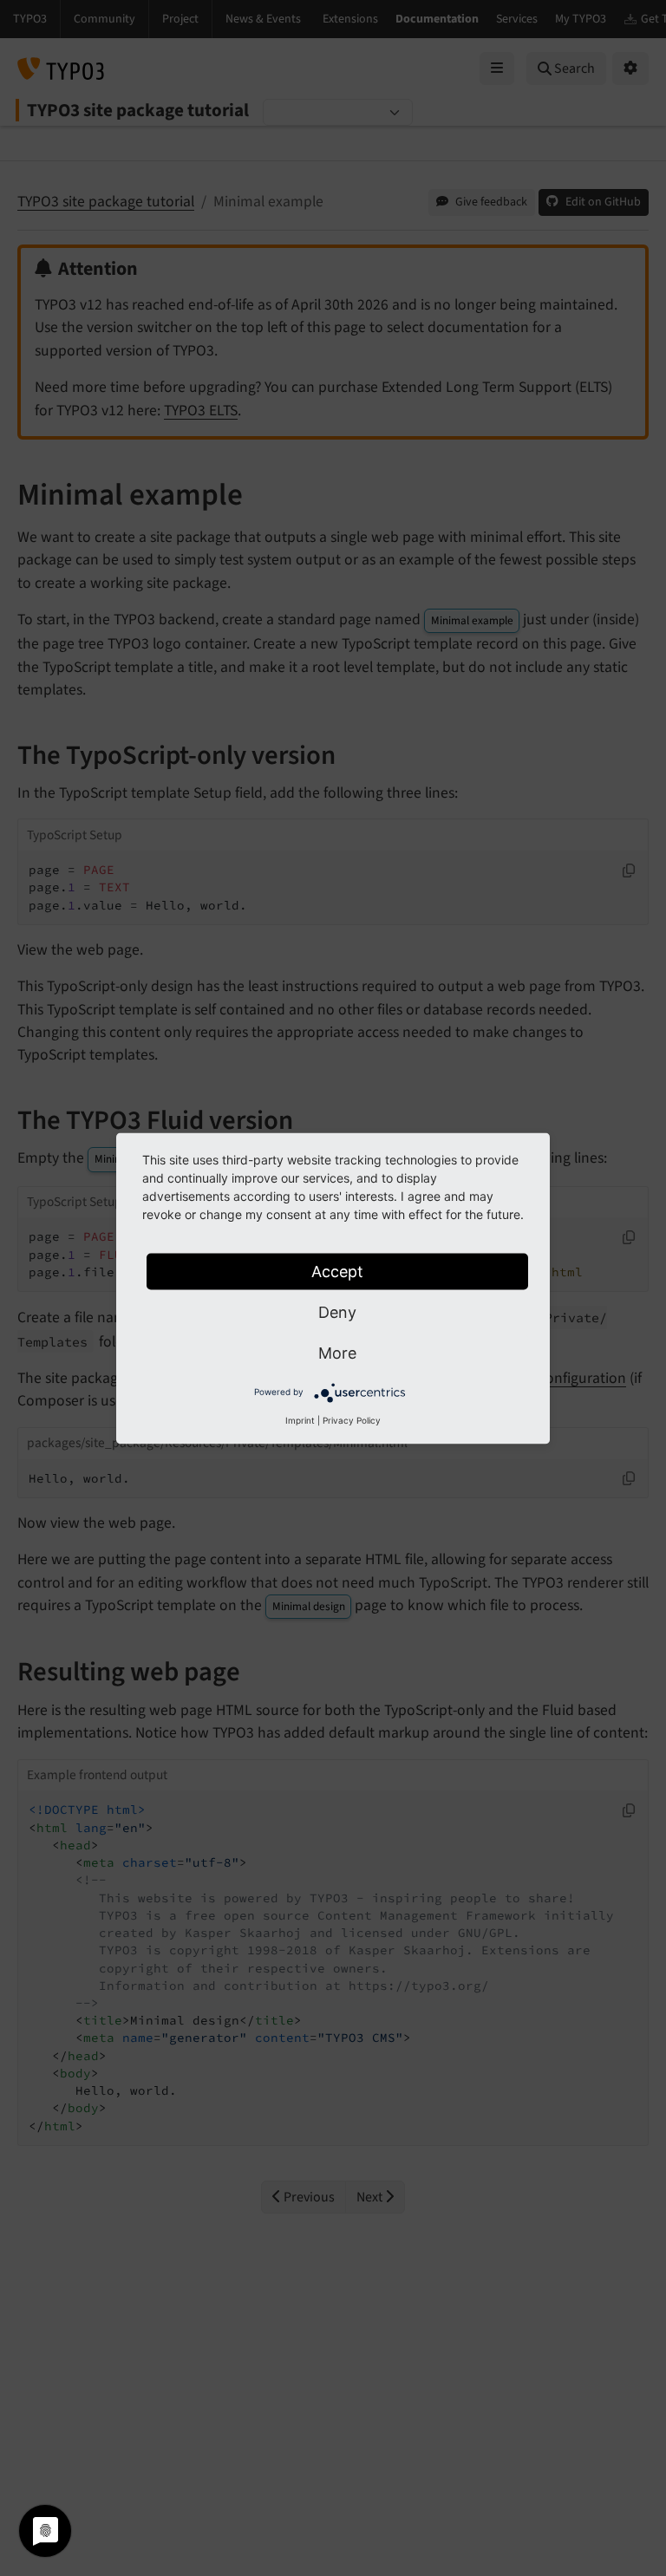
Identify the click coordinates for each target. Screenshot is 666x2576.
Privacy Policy (352, 1419)
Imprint (300, 1419)
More (337, 1352)
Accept (337, 1271)
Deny (337, 1311)
